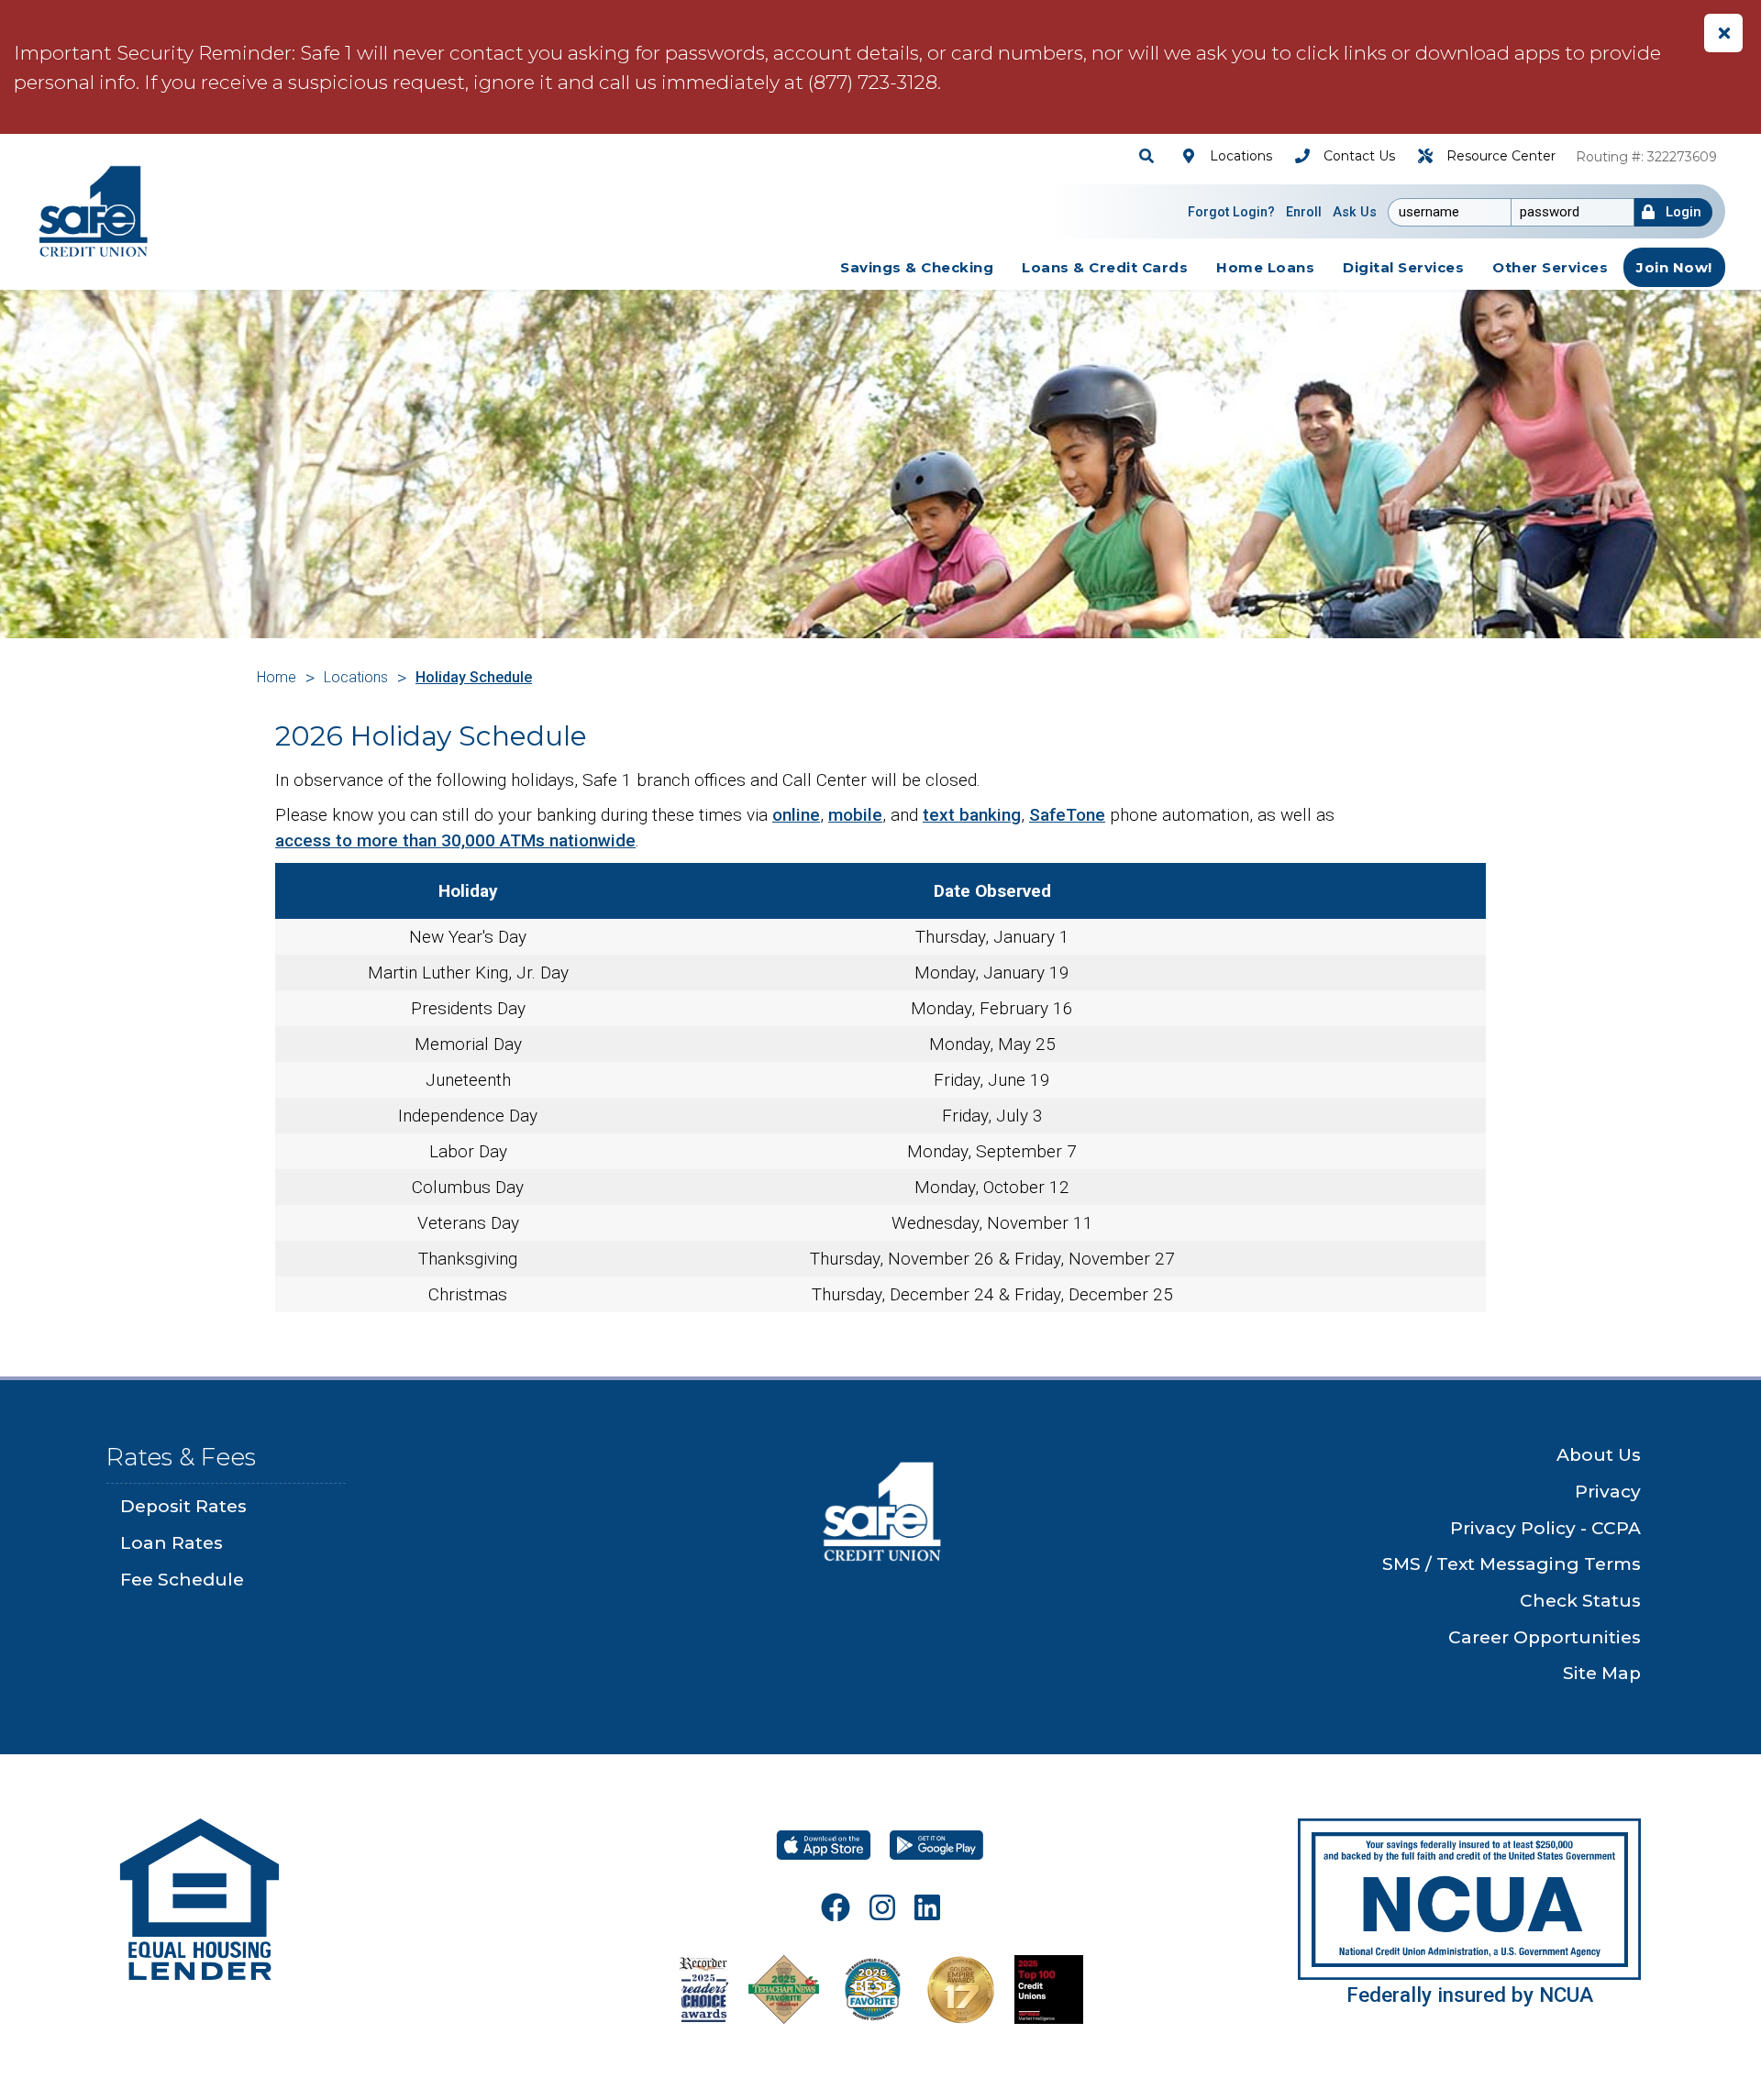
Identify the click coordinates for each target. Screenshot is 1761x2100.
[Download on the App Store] (824, 1845)
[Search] (1149, 156)
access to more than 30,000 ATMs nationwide (455, 840)
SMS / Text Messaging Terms (1512, 1564)
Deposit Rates (183, 1506)
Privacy (1608, 1492)
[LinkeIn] (927, 1907)
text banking (972, 815)
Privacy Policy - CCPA (1545, 1528)
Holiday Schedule (474, 677)
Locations (356, 677)
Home (277, 677)
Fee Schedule (182, 1580)
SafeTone (1067, 815)
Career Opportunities (1545, 1637)
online (796, 815)
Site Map (1602, 1673)
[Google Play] (936, 1845)
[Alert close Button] (1723, 33)
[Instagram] (882, 1907)
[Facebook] (836, 1907)
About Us (1599, 1455)
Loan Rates (172, 1543)
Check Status (1580, 1601)
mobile (855, 815)
